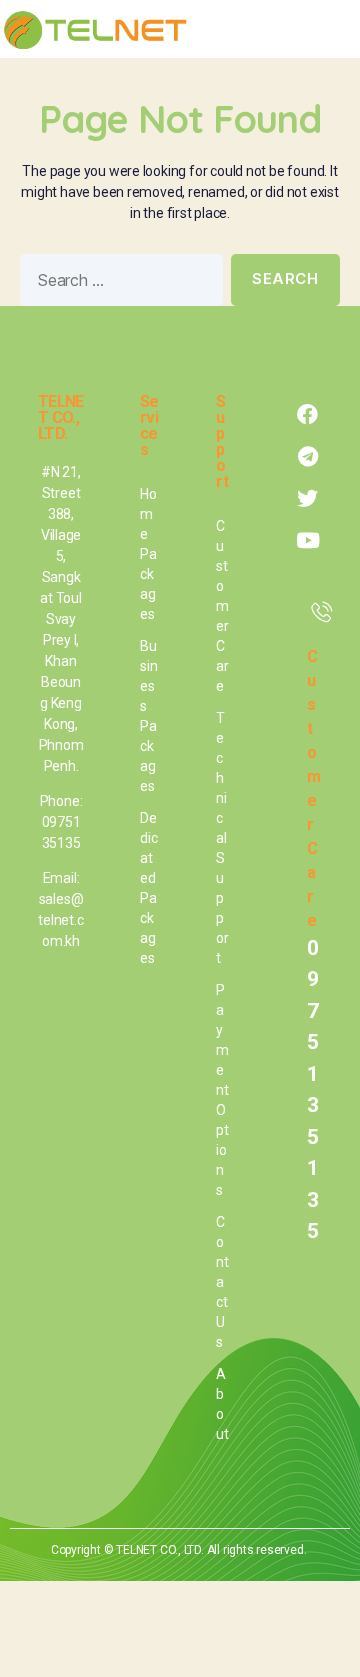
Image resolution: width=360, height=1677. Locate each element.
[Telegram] (308, 457)
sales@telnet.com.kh (60, 920)
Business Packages (148, 716)
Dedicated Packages (148, 888)
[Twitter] (308, 499)
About (222, 1404)
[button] (331, 29)
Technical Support (222, 838)
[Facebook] (308, 415)
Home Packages (148, 554)
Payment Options (222, 1090)
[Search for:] (117, 284)
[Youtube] (308, 541)
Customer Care (222, 606)
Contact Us (222, 1282)
